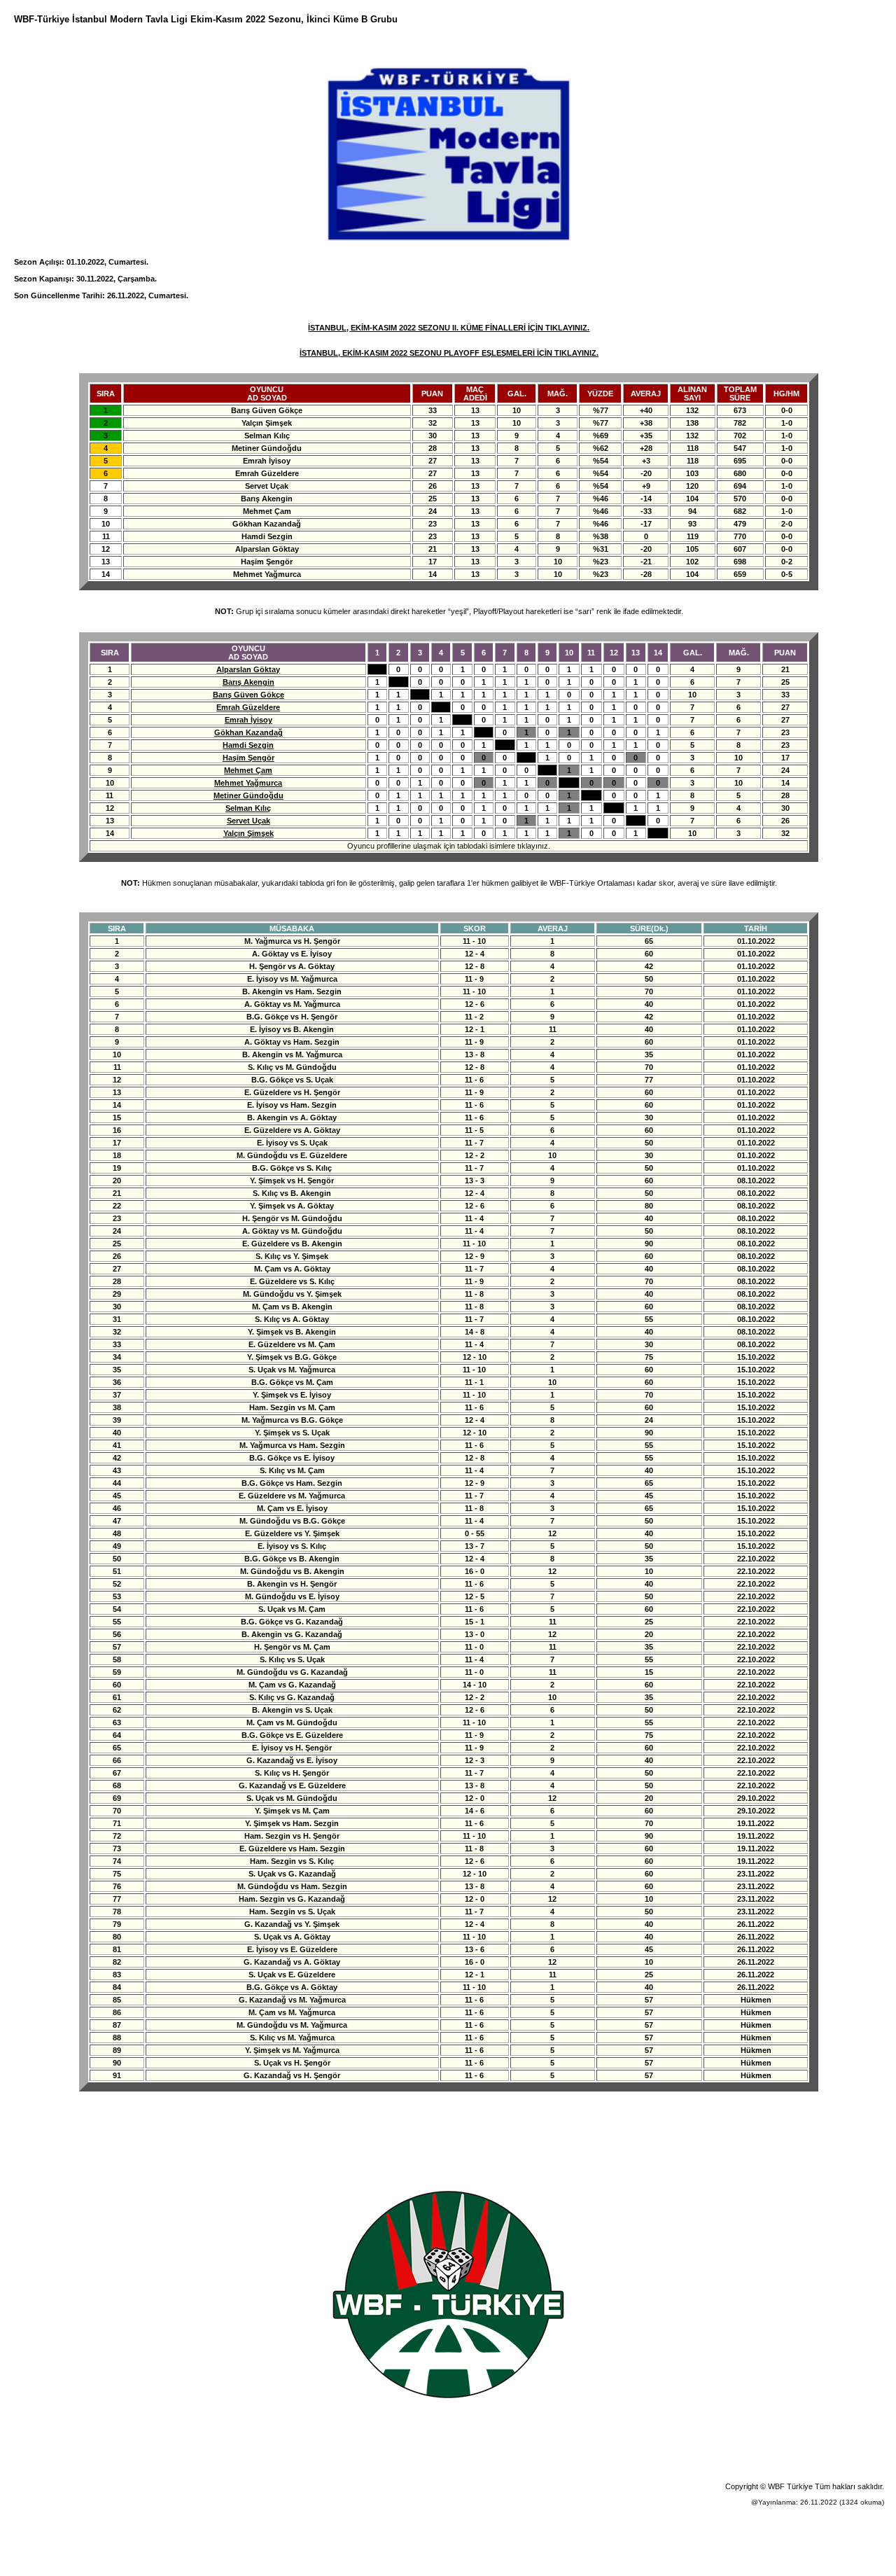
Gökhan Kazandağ (248, 732)
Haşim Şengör (248, 758)
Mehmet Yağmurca (248, 783)
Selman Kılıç (248, 808)
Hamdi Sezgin (248, 745)
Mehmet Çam (248, 770)
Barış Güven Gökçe (248, 695)
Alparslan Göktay (248, 669)
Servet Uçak (248, 821)
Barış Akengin (248, 682)
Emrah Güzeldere (248, 707)
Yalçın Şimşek (248, 833)
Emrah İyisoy (248, 720)
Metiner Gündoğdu (248, 795)
